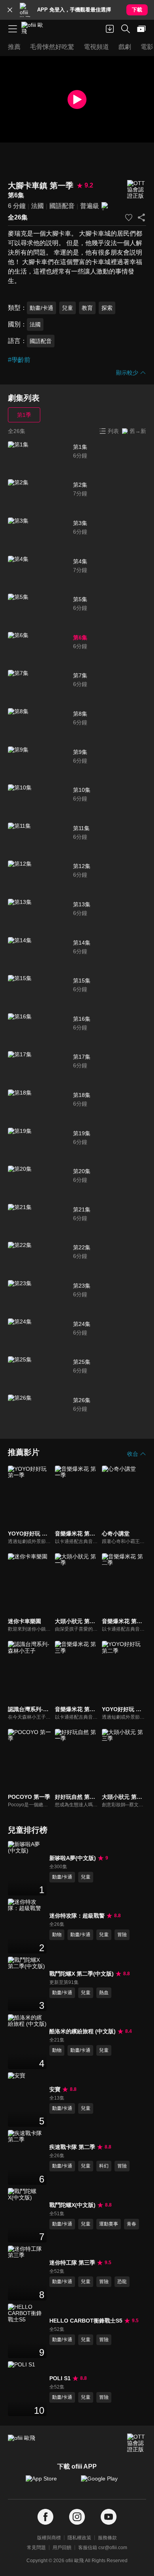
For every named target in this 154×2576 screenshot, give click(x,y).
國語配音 (62, 206)
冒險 (122, 1935)
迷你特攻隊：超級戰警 (77, 1916)
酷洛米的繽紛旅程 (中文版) (83, 2031)
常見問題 (36, 2548)
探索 (107, 308)
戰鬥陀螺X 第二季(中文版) (82, 1974)
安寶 (55, 2089)
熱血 (104, 1993)
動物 (57, 1935)
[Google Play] (105, 2482)
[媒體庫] (141, 29)
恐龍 (122, 2282)
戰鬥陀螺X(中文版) (72, 2205)
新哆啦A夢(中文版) (73, 1858)
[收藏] (129, 217)
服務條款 (107, 2538)
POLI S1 (60, 2378)
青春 (131, 2224)
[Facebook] (45, 2517)
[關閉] (10, 10)
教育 (87, 308)
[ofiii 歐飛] (35, 29)
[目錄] (13, 29)
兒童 (68, 308)
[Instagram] (77, 2517)
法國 (38, 206)
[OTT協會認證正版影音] (137, 190)
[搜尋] (126, 29)
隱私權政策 (79, 2538)
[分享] (141, 217)
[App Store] (49, 2482)
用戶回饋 (62, 2548)
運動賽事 (109, 2224)
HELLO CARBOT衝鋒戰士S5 (86, 2321)
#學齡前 (19, 360)
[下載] (110, 29)
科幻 (104, 2166)
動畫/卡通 (41, 308)
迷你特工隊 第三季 (72, 2263)
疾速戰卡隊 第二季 (72, 2147)
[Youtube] (109, 2517)
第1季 (24, 415)
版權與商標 (49, 2538)
